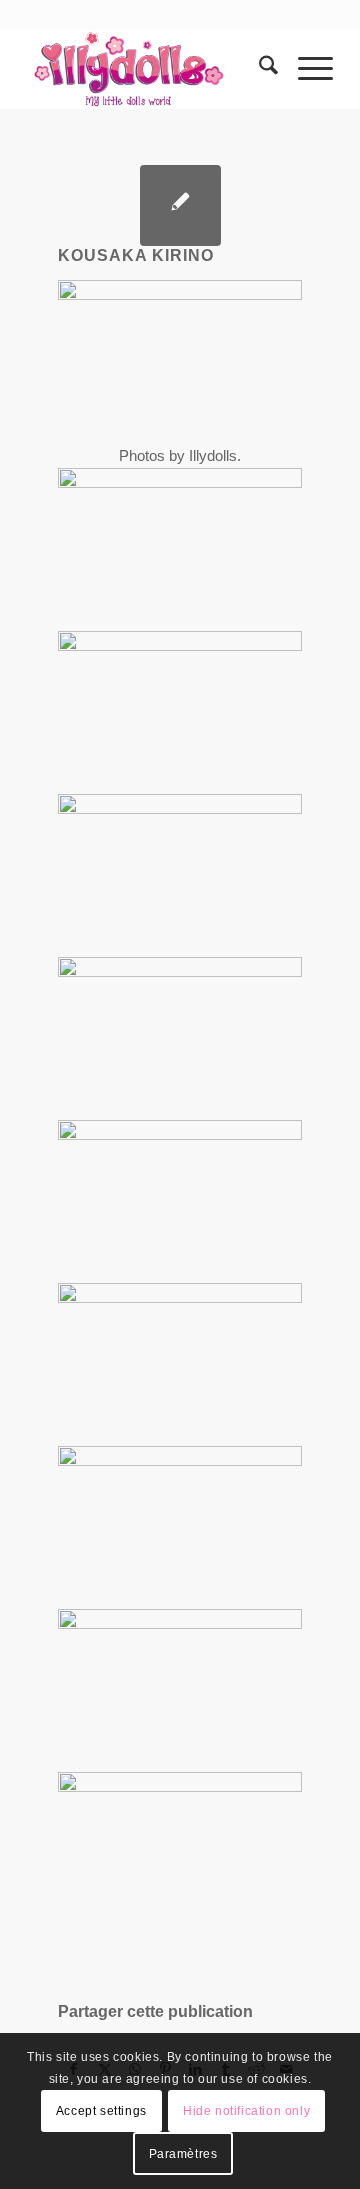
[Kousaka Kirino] (180, 205)
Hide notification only (246, 2111)
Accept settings (101, 2111)
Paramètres (183, 2154)
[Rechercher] (258, 69)
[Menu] (305, 69)
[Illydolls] (149, 69)
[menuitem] (258, 69)
